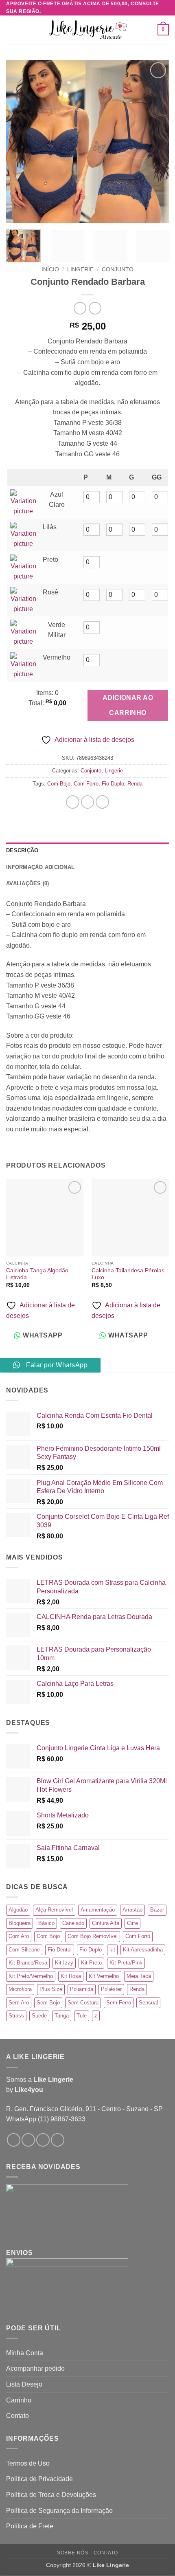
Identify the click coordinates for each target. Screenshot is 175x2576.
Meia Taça (139, 1976)
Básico (46, 1923)
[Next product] (80, 308)
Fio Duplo (113, 784)
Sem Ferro (119, 2003)
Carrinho (19, 2400)
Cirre (132, 1923)
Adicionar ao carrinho (128, 705)
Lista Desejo (24, 2384)
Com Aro (19, 1936)
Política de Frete (30, 2526)
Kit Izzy (64, 1963)
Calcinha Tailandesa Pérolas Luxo (128, 1274)
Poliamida (82, 1989)
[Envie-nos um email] (43, 2140)
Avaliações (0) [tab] (28, 883)
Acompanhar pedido (35, 2368)
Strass (16, 2016)
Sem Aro (19, 2003)
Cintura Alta (106, 1923)
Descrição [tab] (22, 850)
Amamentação (98, 1910)
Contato (17, 2416)
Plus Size (51, 1989)
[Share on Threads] (102, 802)
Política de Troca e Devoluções (51, 2495)
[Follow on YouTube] (58, 2140)
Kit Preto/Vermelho (31, 1976)
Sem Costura (83, 2003)
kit (112, 1950)
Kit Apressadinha (143, 1950)
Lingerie (80, 269)
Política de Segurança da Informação (59, 2511)
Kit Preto (91, 1963)
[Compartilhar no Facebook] (88, 802)
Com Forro (86, 784)
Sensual (148, 2003)
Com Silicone (24, 1950)
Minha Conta (25, 2353)
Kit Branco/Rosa (28, 1963)
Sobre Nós (73, 2553)
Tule (82, 2016)
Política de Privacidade (39, 2479)
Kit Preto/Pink (126, 1963)
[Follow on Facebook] (14, 2140)
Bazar (157, 1910)
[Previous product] (95, 308)
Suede (39, 2016)
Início (50, 269)
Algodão (18, 1910)
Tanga (62, 2016)
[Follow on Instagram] (28, 2140)
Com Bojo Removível (93, 1936)
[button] (11, 30)
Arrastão (132, 1910)
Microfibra (20, 1989)
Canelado (73, 1923)
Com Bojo (59, 784)
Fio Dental (60, 1950)
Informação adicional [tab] (40, 867)
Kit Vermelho (104, 1976)
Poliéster (111, 1989)
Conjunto (118, 269)
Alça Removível (54, 1910)
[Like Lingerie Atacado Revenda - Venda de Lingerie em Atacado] (87, 30)
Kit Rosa (71, 1976)
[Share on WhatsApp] (73, 802)
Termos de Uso (28, 2463)
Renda (135, 784)
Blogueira (20, 1923)
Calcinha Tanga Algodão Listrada (37, 1274)
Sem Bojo (48, 2003)
